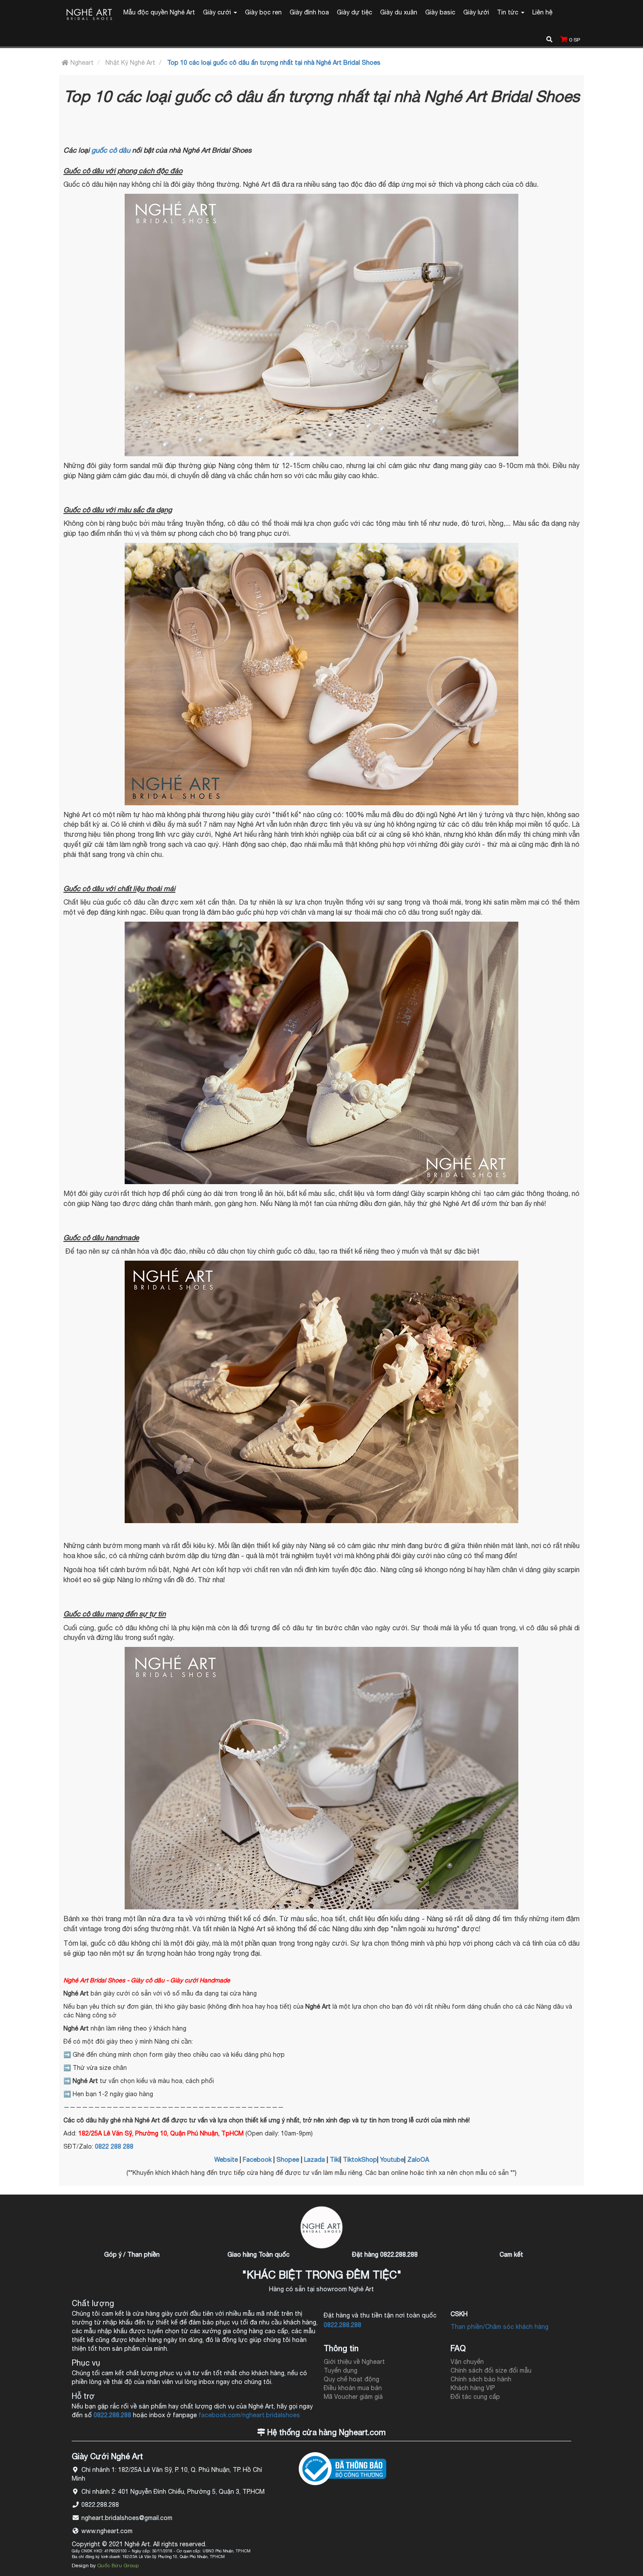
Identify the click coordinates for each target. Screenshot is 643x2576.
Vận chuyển (467, 2362)
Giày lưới (476, 12)
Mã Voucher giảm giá (353, 2397)
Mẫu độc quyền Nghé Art (159, 12)
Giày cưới (218, 12)
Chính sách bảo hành (481, 2379)
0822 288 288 (114, 2146)
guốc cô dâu (111, 150)
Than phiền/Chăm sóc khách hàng (500, 2327)
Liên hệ (542, 12)
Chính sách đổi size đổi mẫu (491, 2370)
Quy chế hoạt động (351, 2379)
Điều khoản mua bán (353, 2388)
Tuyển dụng (341, 2370)
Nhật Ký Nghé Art (130, 63)
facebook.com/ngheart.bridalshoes (249, 2415)
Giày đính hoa (309, 12)
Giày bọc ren (263, 12)
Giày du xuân (399, 12)
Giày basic (440, 12)
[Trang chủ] (89, 15)
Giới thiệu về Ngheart (354, 2362)
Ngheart (81, 63)
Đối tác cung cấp (475, 2397)
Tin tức (508, 12)
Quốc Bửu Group (118, 2566)
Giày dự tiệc (355, 12)
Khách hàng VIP (473, 2388)
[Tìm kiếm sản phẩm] (549, 38)
